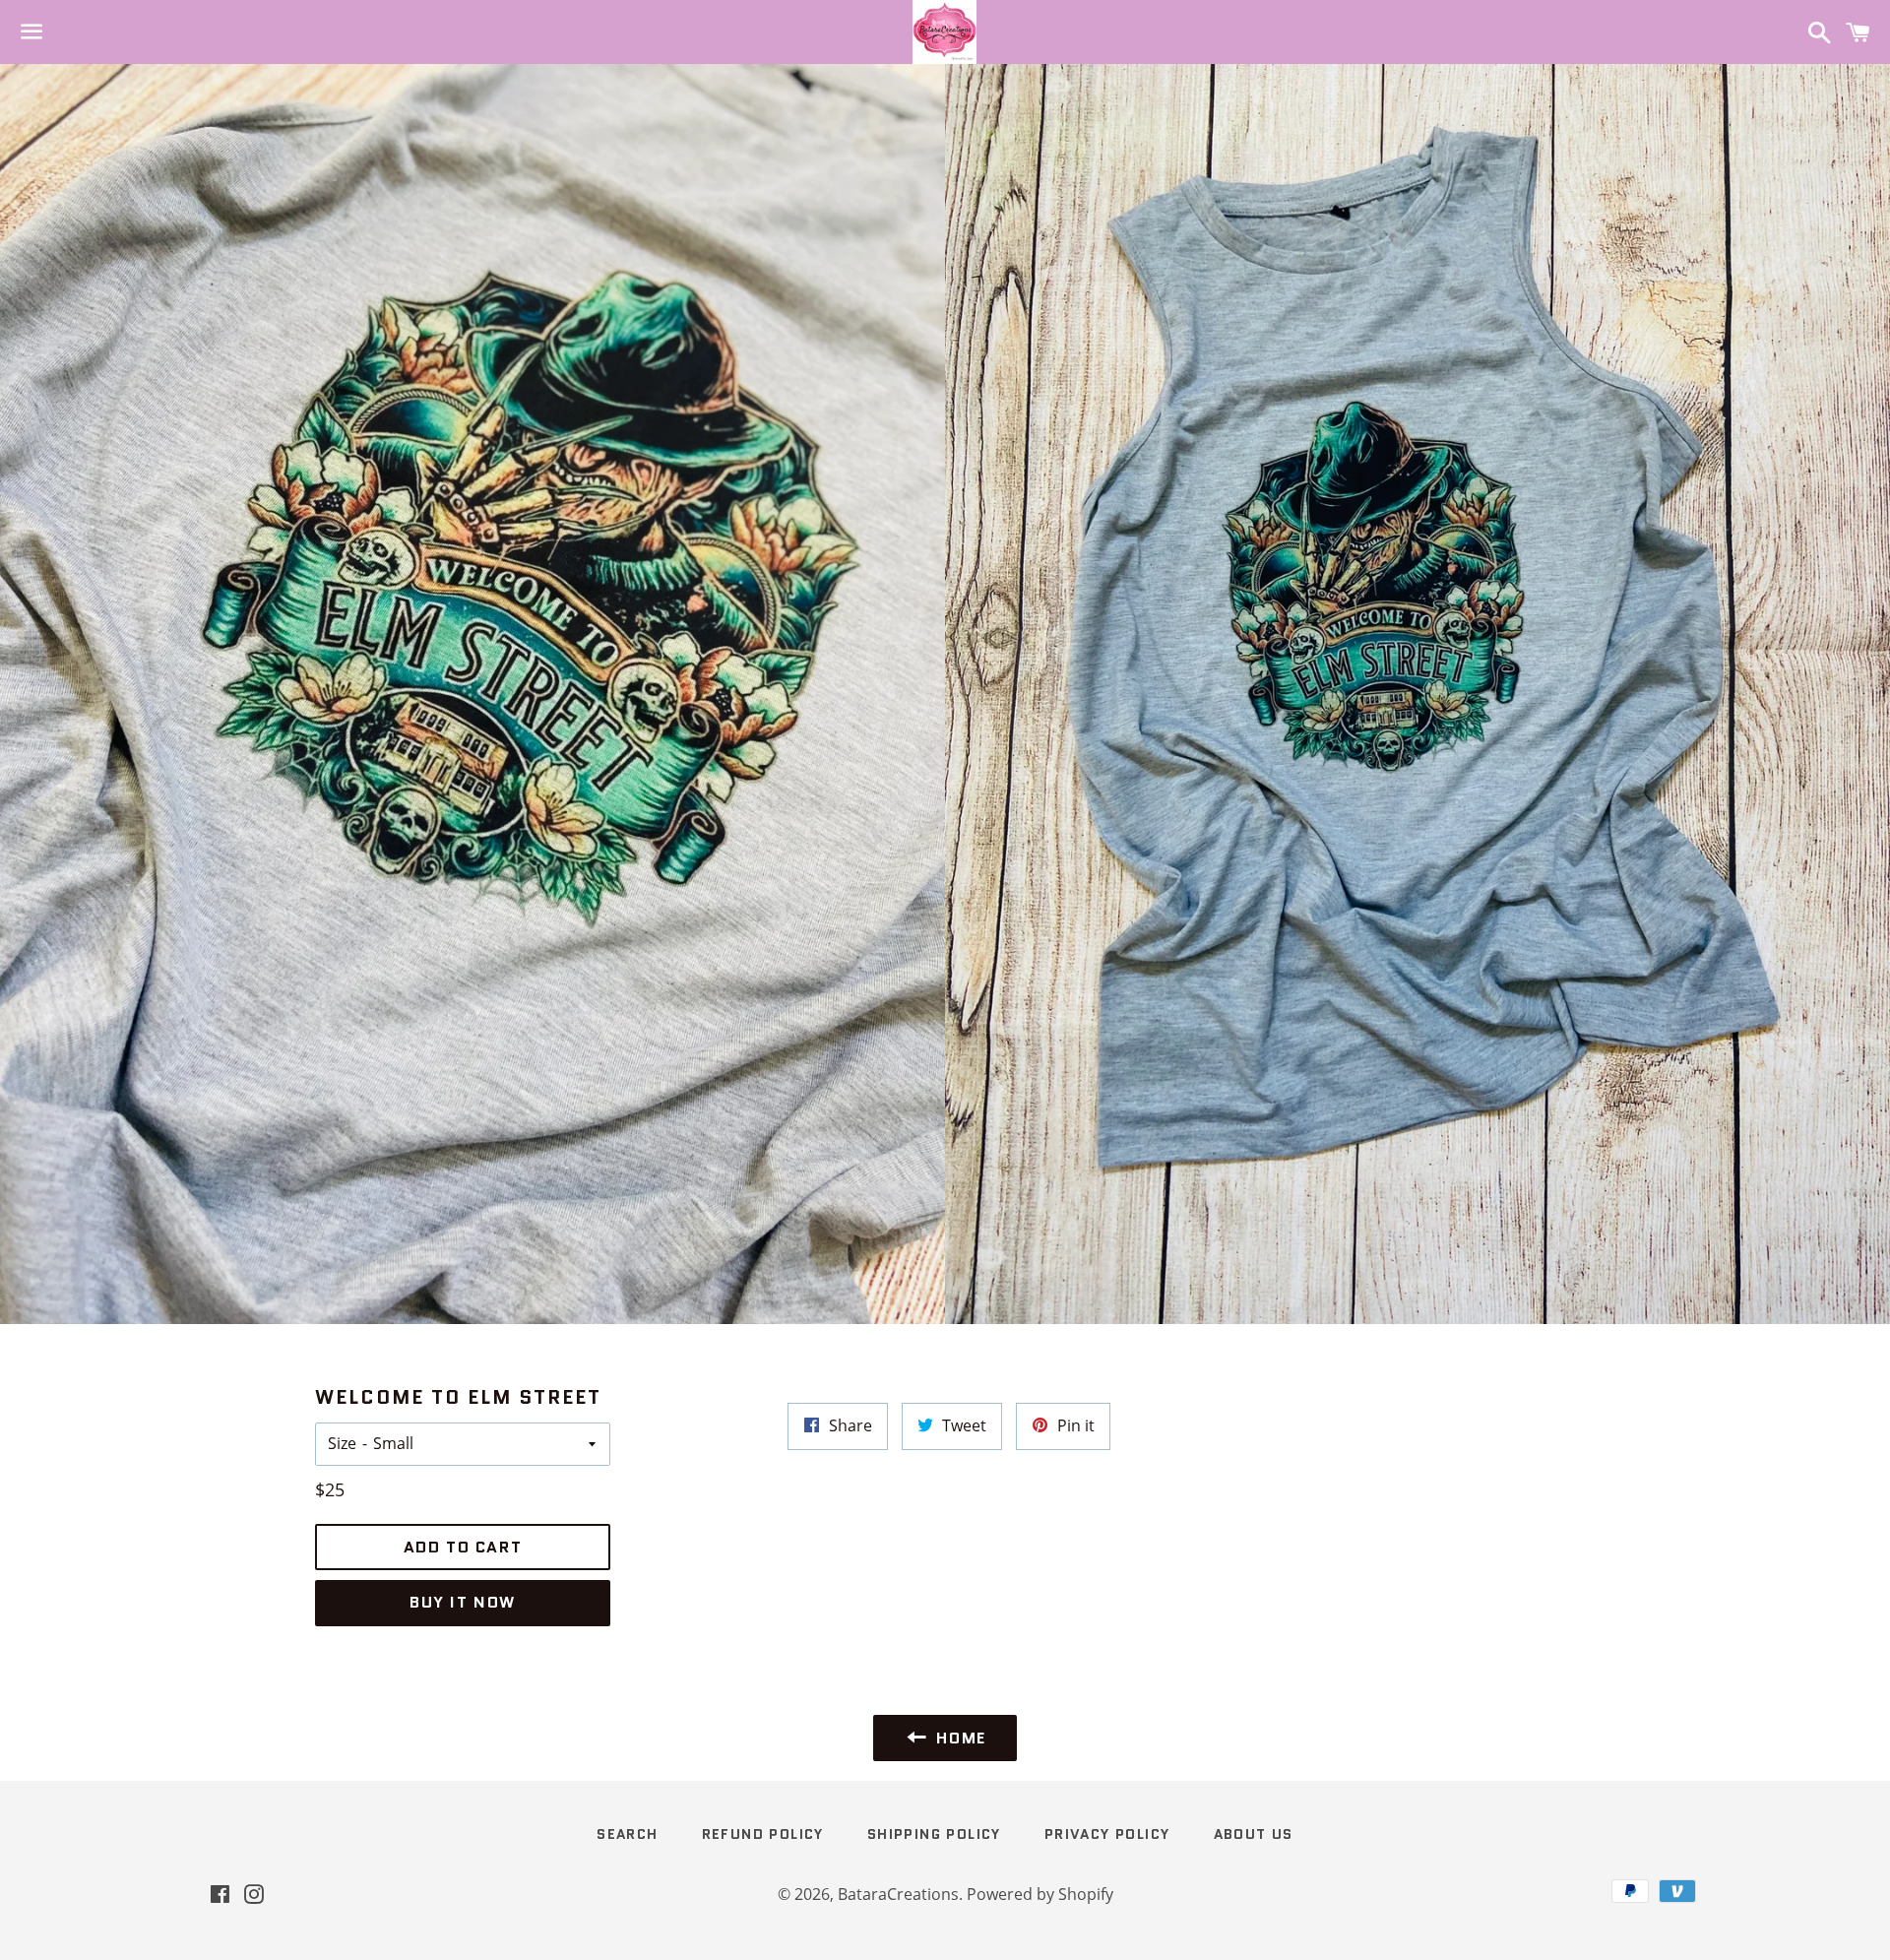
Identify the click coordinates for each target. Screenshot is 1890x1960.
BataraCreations (898, 1894)
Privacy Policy (1107, 1834)
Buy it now (463, 1602)
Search (627, 1834)
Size (342, 1443)
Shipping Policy (934, 1834)
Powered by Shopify (1040, 1894)
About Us (1254, 1834)
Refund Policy (763, 1834)
